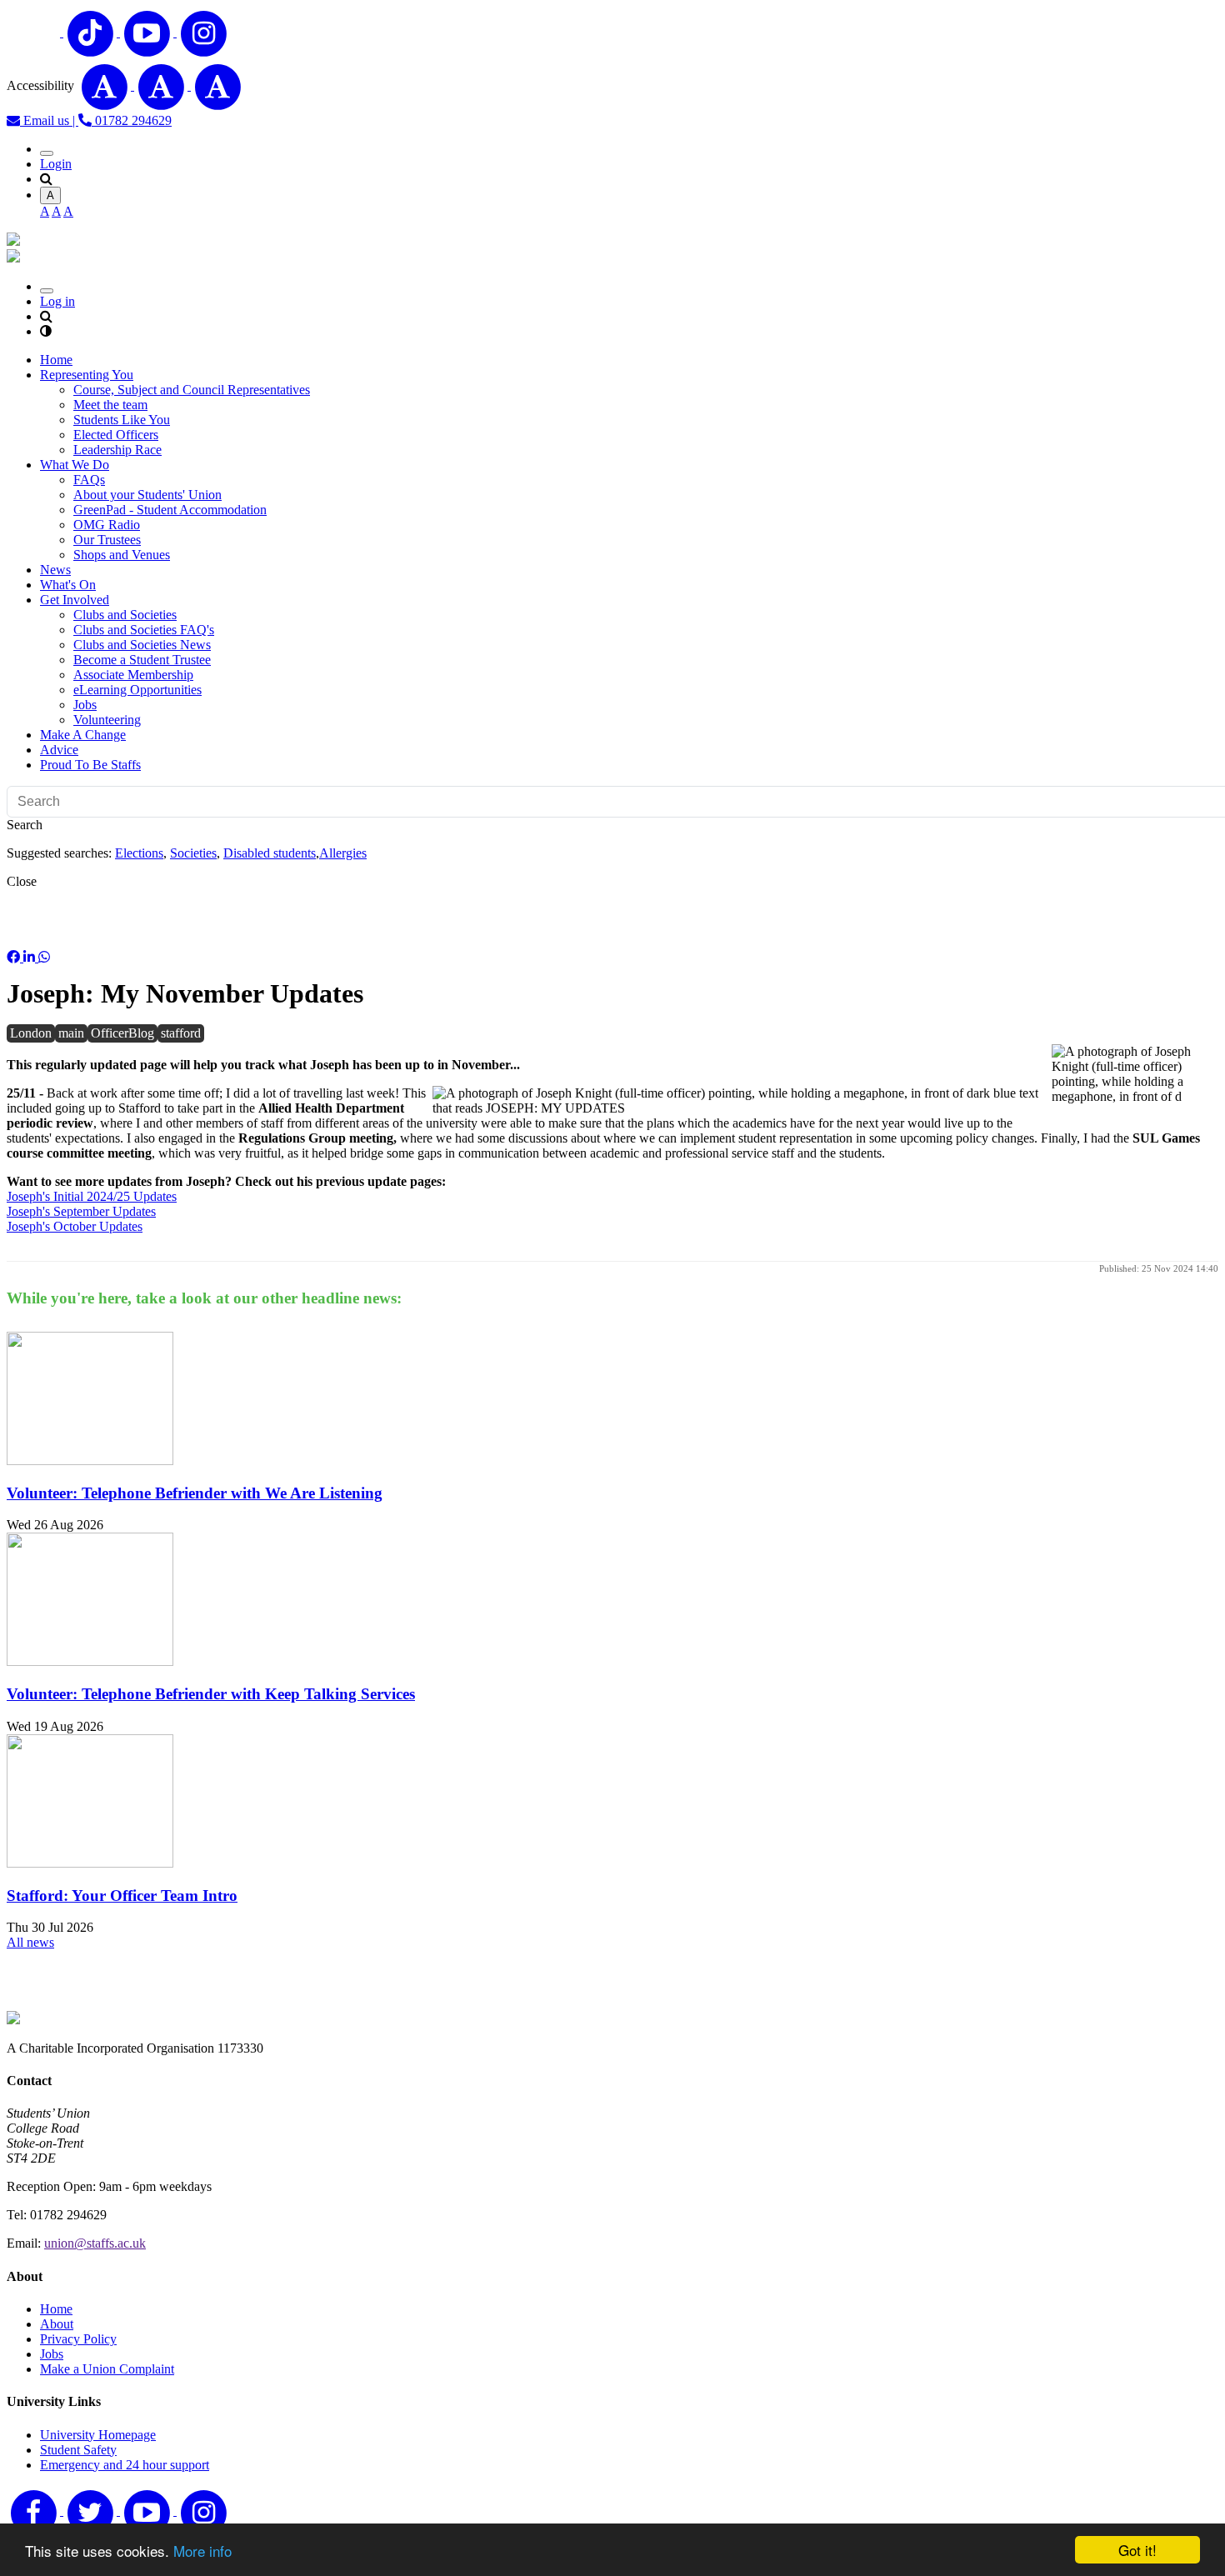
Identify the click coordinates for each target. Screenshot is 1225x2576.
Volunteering (107, 720)
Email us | (49, 120)
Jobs (85, 705)
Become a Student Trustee (142, 660)
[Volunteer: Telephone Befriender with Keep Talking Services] (90, 1661)
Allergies (343, 853)
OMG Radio (107, 525)
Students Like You (122, 420)
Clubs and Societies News (142, 645)
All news (30, 1942)
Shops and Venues (122, 555)
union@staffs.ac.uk (95, 2243)
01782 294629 (132, 120)
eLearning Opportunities (137, 690)
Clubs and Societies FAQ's (144, 630)
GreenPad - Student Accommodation (170, 510)
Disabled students (270, 853)
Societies (193, 853)
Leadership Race (117, 450)
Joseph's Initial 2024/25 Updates (92, 1196)
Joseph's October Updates (75, 1226)
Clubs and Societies (125, 615)
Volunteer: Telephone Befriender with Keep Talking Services (211, 1694)
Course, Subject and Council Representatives (192, 390)
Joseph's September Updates (81, 1211)
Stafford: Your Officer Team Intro (122, 1896)
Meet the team (110, 405)
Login (56, 164)
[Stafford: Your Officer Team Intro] (90, 1863)
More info (202, 2551)
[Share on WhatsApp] (44, 957)
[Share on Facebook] (15, 957)
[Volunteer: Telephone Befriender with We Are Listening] (90, 1461)
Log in (57, 301)
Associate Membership (133, 675)
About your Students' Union (147, 495)
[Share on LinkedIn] (31, 957)
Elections (139, 853)
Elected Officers (116, 435)
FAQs (89, 480)
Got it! (1137, 2550)
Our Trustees (107, 540)
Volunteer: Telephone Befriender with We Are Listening (195, 1493)
